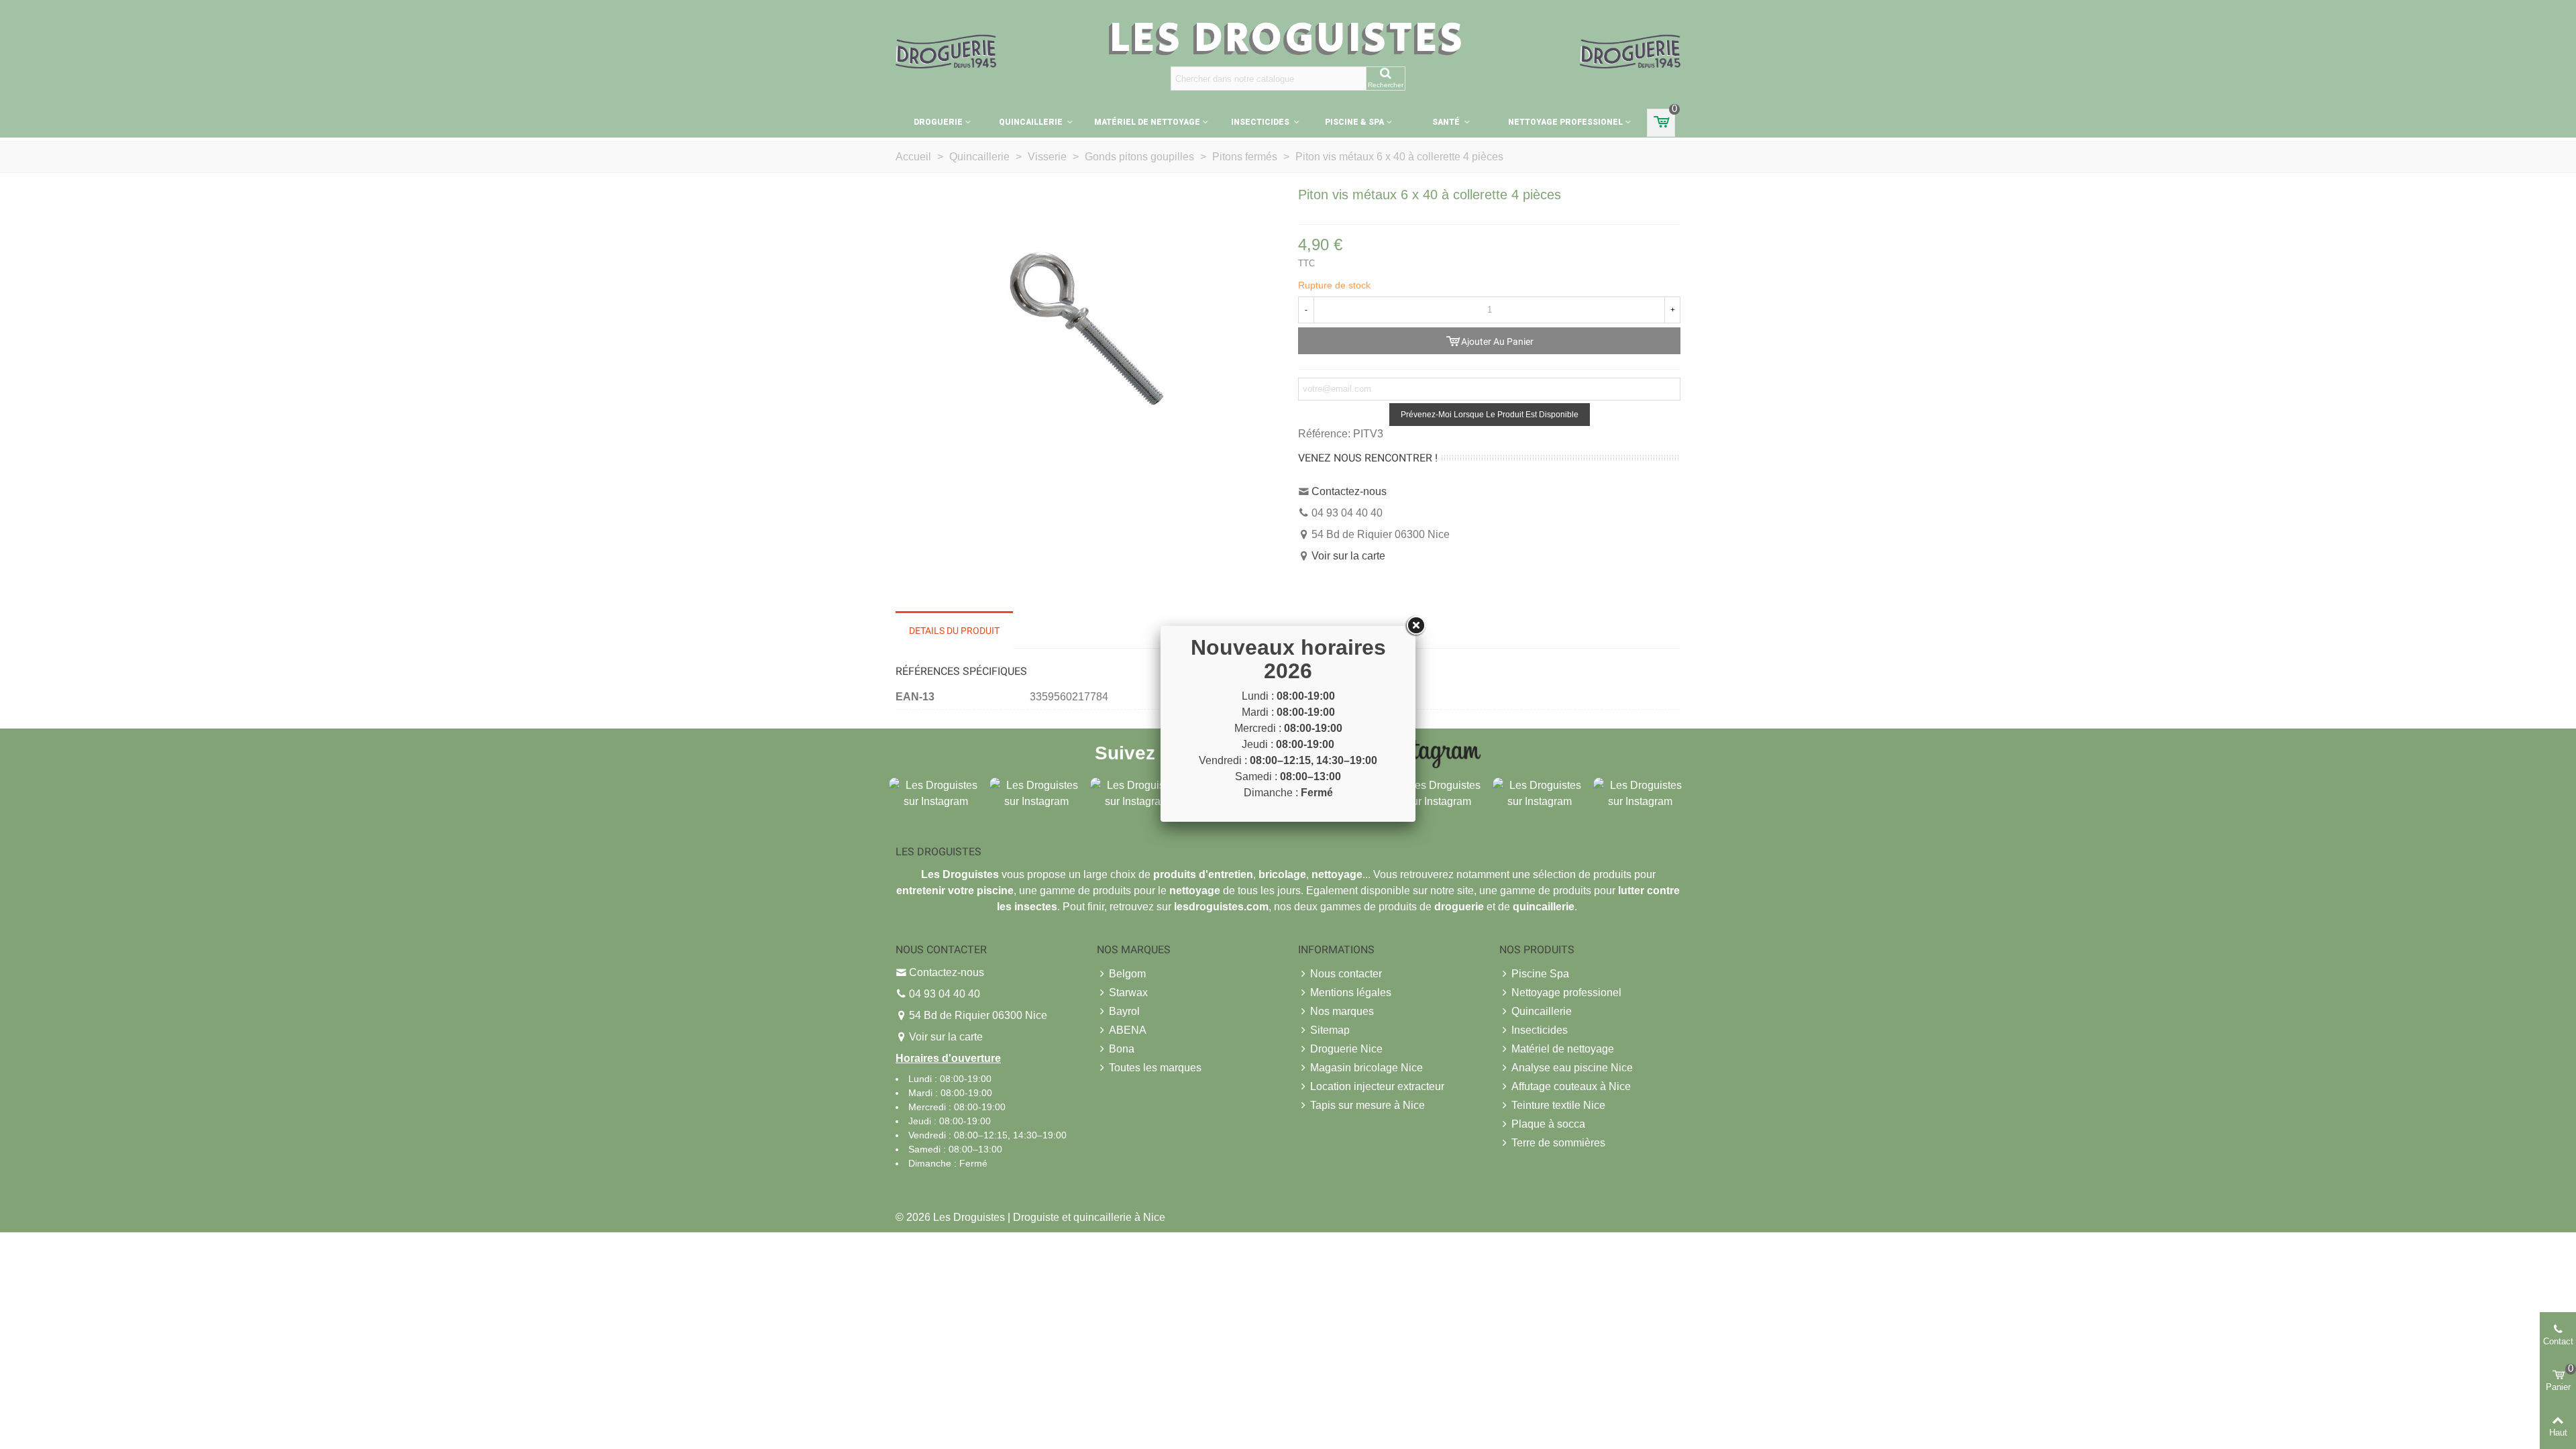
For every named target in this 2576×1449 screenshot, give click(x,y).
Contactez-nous (1349, 491)
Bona (1122, 1049)
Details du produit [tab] (954, 631)
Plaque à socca (1548, 1124)
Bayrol (1124, 1011)
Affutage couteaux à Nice (1571, 1086)
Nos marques (1342, 1011)
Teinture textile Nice (1558, 1105)
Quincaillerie (1032, 122)
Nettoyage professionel (1565, 122)
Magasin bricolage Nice (1366, 1068)
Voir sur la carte (1348, 556)
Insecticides (1261, 122)
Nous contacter (1346, 974)
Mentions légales (1351, 992)
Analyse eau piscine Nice (1572, 1068)
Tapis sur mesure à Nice (1367, 1105)
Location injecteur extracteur (1377, 1086)
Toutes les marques (1155, 1068)
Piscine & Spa (1354, 122)
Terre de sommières (1558, 1143)
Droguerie (938, 122)
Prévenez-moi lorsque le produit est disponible (1490, 415)
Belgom (1127, 974)
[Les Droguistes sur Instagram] (936, 793)
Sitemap (1330, 1030)
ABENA (1128, 1030)
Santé (1447, 122)
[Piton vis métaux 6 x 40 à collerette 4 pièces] (1087, 328)
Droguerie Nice (1346, 1049)
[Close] (1415, 626)
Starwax (1128, 992)
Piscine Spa (1540, 974)
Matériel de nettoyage (1147, 122)
